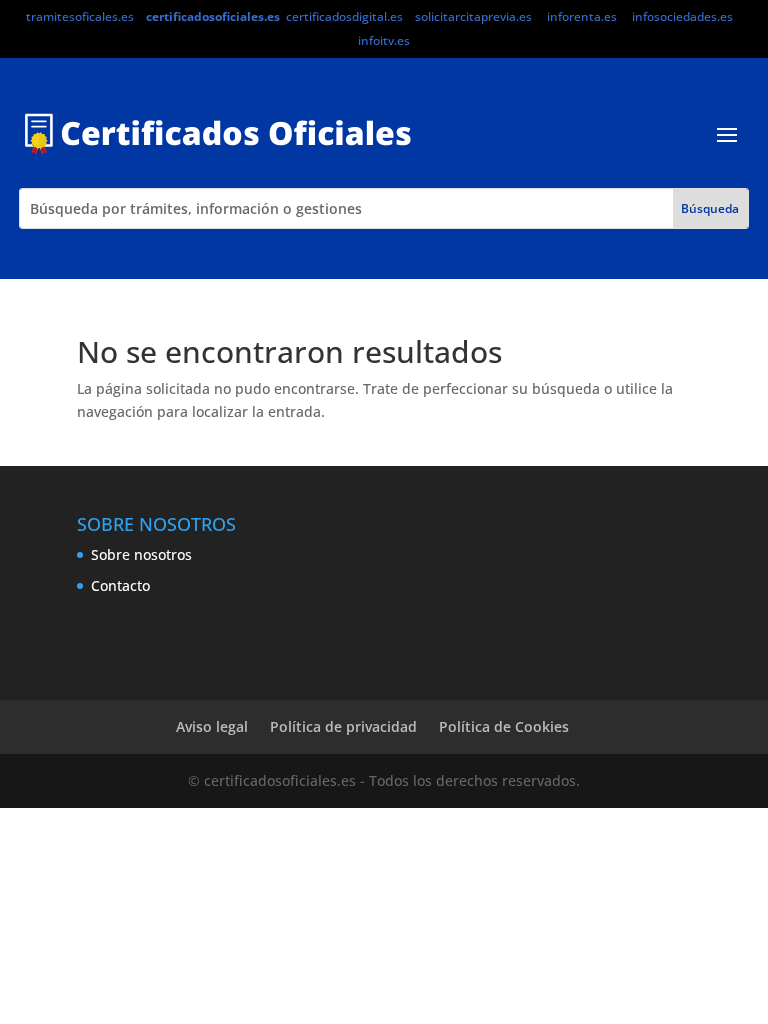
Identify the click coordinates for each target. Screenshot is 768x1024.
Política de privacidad (343, 726)
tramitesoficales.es (80, 16)
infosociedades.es (682, 16)
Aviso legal (212, 726)
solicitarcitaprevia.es (473, 16)
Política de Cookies (504, 726)
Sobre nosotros (141, 554)
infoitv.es (384, 40)
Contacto (120, 585)
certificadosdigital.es (344, 16)
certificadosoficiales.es (213, 16)
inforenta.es (582, 16)
